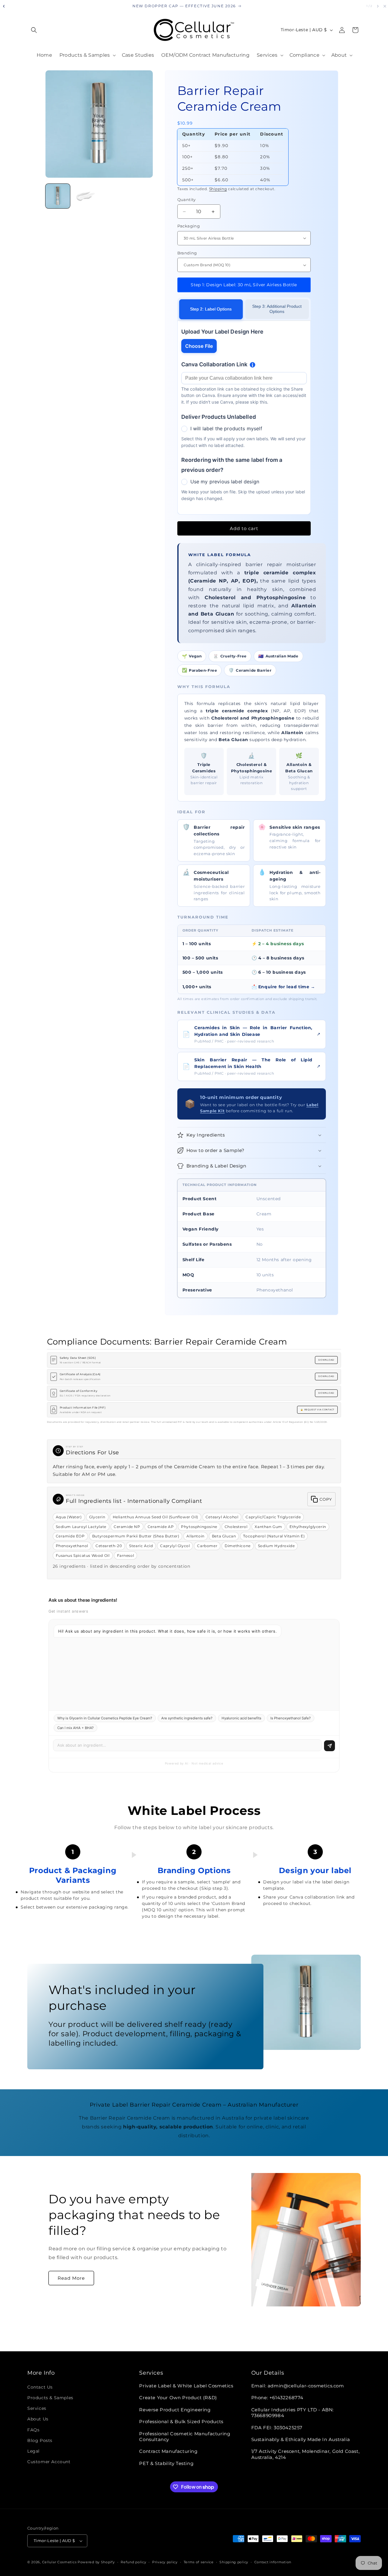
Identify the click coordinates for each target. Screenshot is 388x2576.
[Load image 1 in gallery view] (58, 196)
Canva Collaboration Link (214, 364)
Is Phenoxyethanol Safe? (291, 1718)
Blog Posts (40, 2440)
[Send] (329, 1746)
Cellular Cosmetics (59, 2562)
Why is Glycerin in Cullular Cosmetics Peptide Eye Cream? (105, 1718)
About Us (38, 2419)
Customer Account (49, 2462)
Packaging (189, 226)
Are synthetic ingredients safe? (187, 1718)
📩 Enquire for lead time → (283, 987)
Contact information (273, 2562)
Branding (187, 253)
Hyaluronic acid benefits (241, 1718)
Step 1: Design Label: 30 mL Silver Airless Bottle (244, 285)
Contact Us (40, 2387)
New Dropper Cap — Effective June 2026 (184, 6)
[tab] (211, 309)
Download (326, 1360)
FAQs (33, 2430)
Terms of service (199, 2562)
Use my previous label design (225, 482)
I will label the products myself (226, 428)
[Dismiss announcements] (385, 6)
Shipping (218, 189)
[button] (34, 30)
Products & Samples (50, 2398)
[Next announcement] (378, 6)
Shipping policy (234, 2562)
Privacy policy (165, 2562)
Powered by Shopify (96, 2562)
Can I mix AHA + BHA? (75, 1728)
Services (37, 2408)
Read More (71, 2278)
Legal (33, 2451)
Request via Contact (319, 1410)
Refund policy (133, 2562)
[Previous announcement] (4, 6)
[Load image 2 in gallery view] (85, 196)
